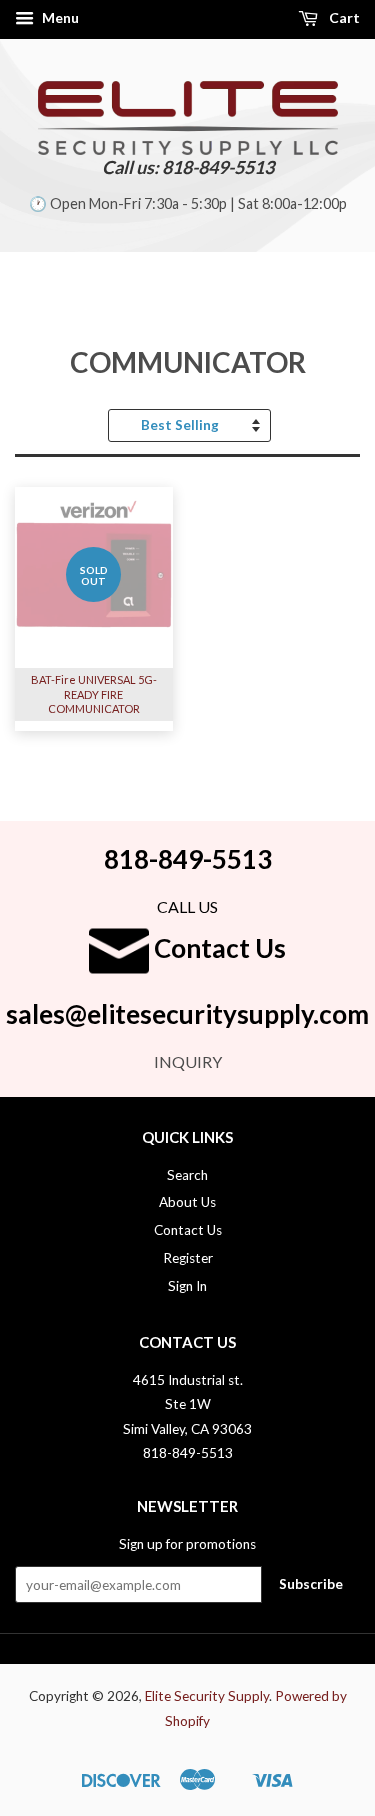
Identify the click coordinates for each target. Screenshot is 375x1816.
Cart (343, 17)
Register (188, 1258)
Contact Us (217, 948)
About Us (187, 1202)
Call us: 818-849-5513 (188, 167)
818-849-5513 (188, 859)
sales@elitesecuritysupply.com (187, 1014)
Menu (59, 17)
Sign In (187, 1286)
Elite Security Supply (207, 1696)
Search (187, 1175)
